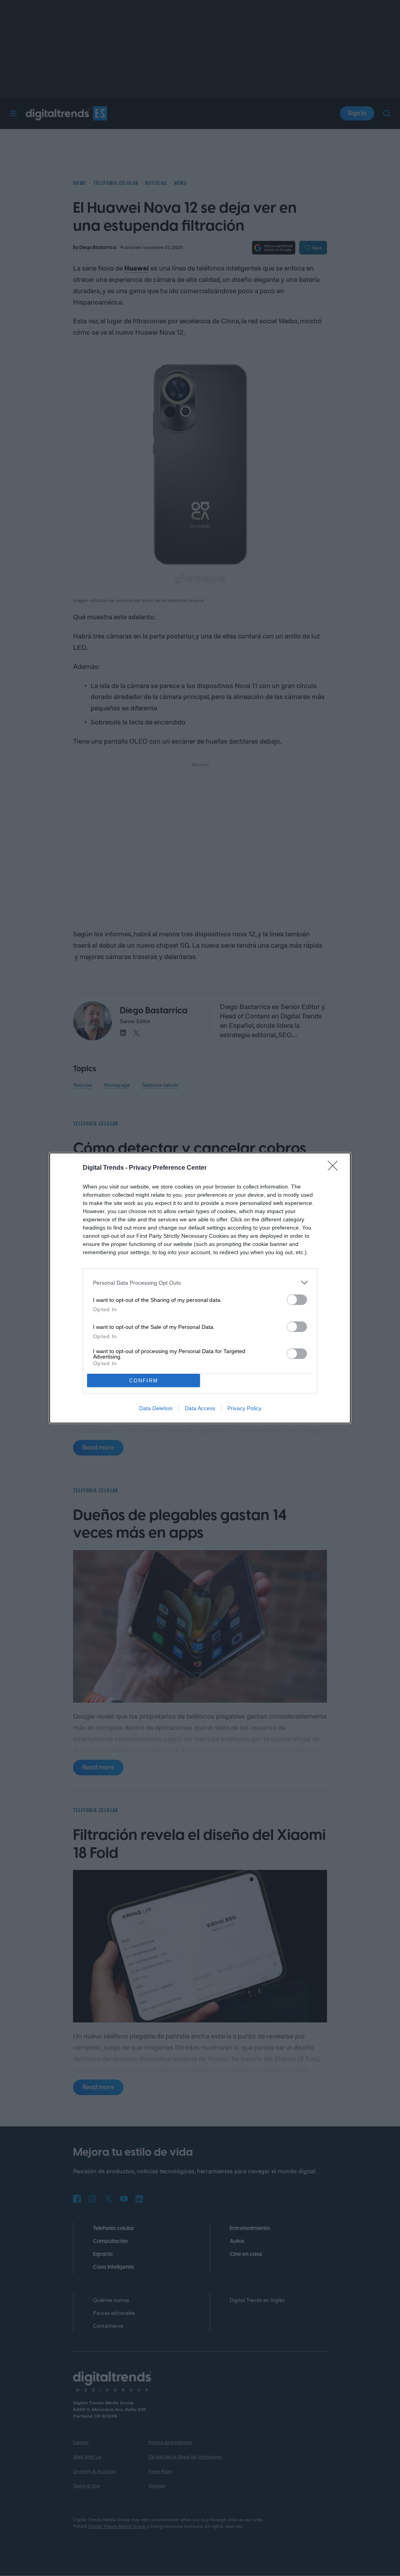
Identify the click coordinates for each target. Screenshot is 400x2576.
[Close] (335, 1168)
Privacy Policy (244, 1408)
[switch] (297, 1300)
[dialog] (200, 1288)
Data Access (200, 1408)
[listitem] (200, 1283)
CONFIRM (144, 1381)
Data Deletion (156, 1408)
